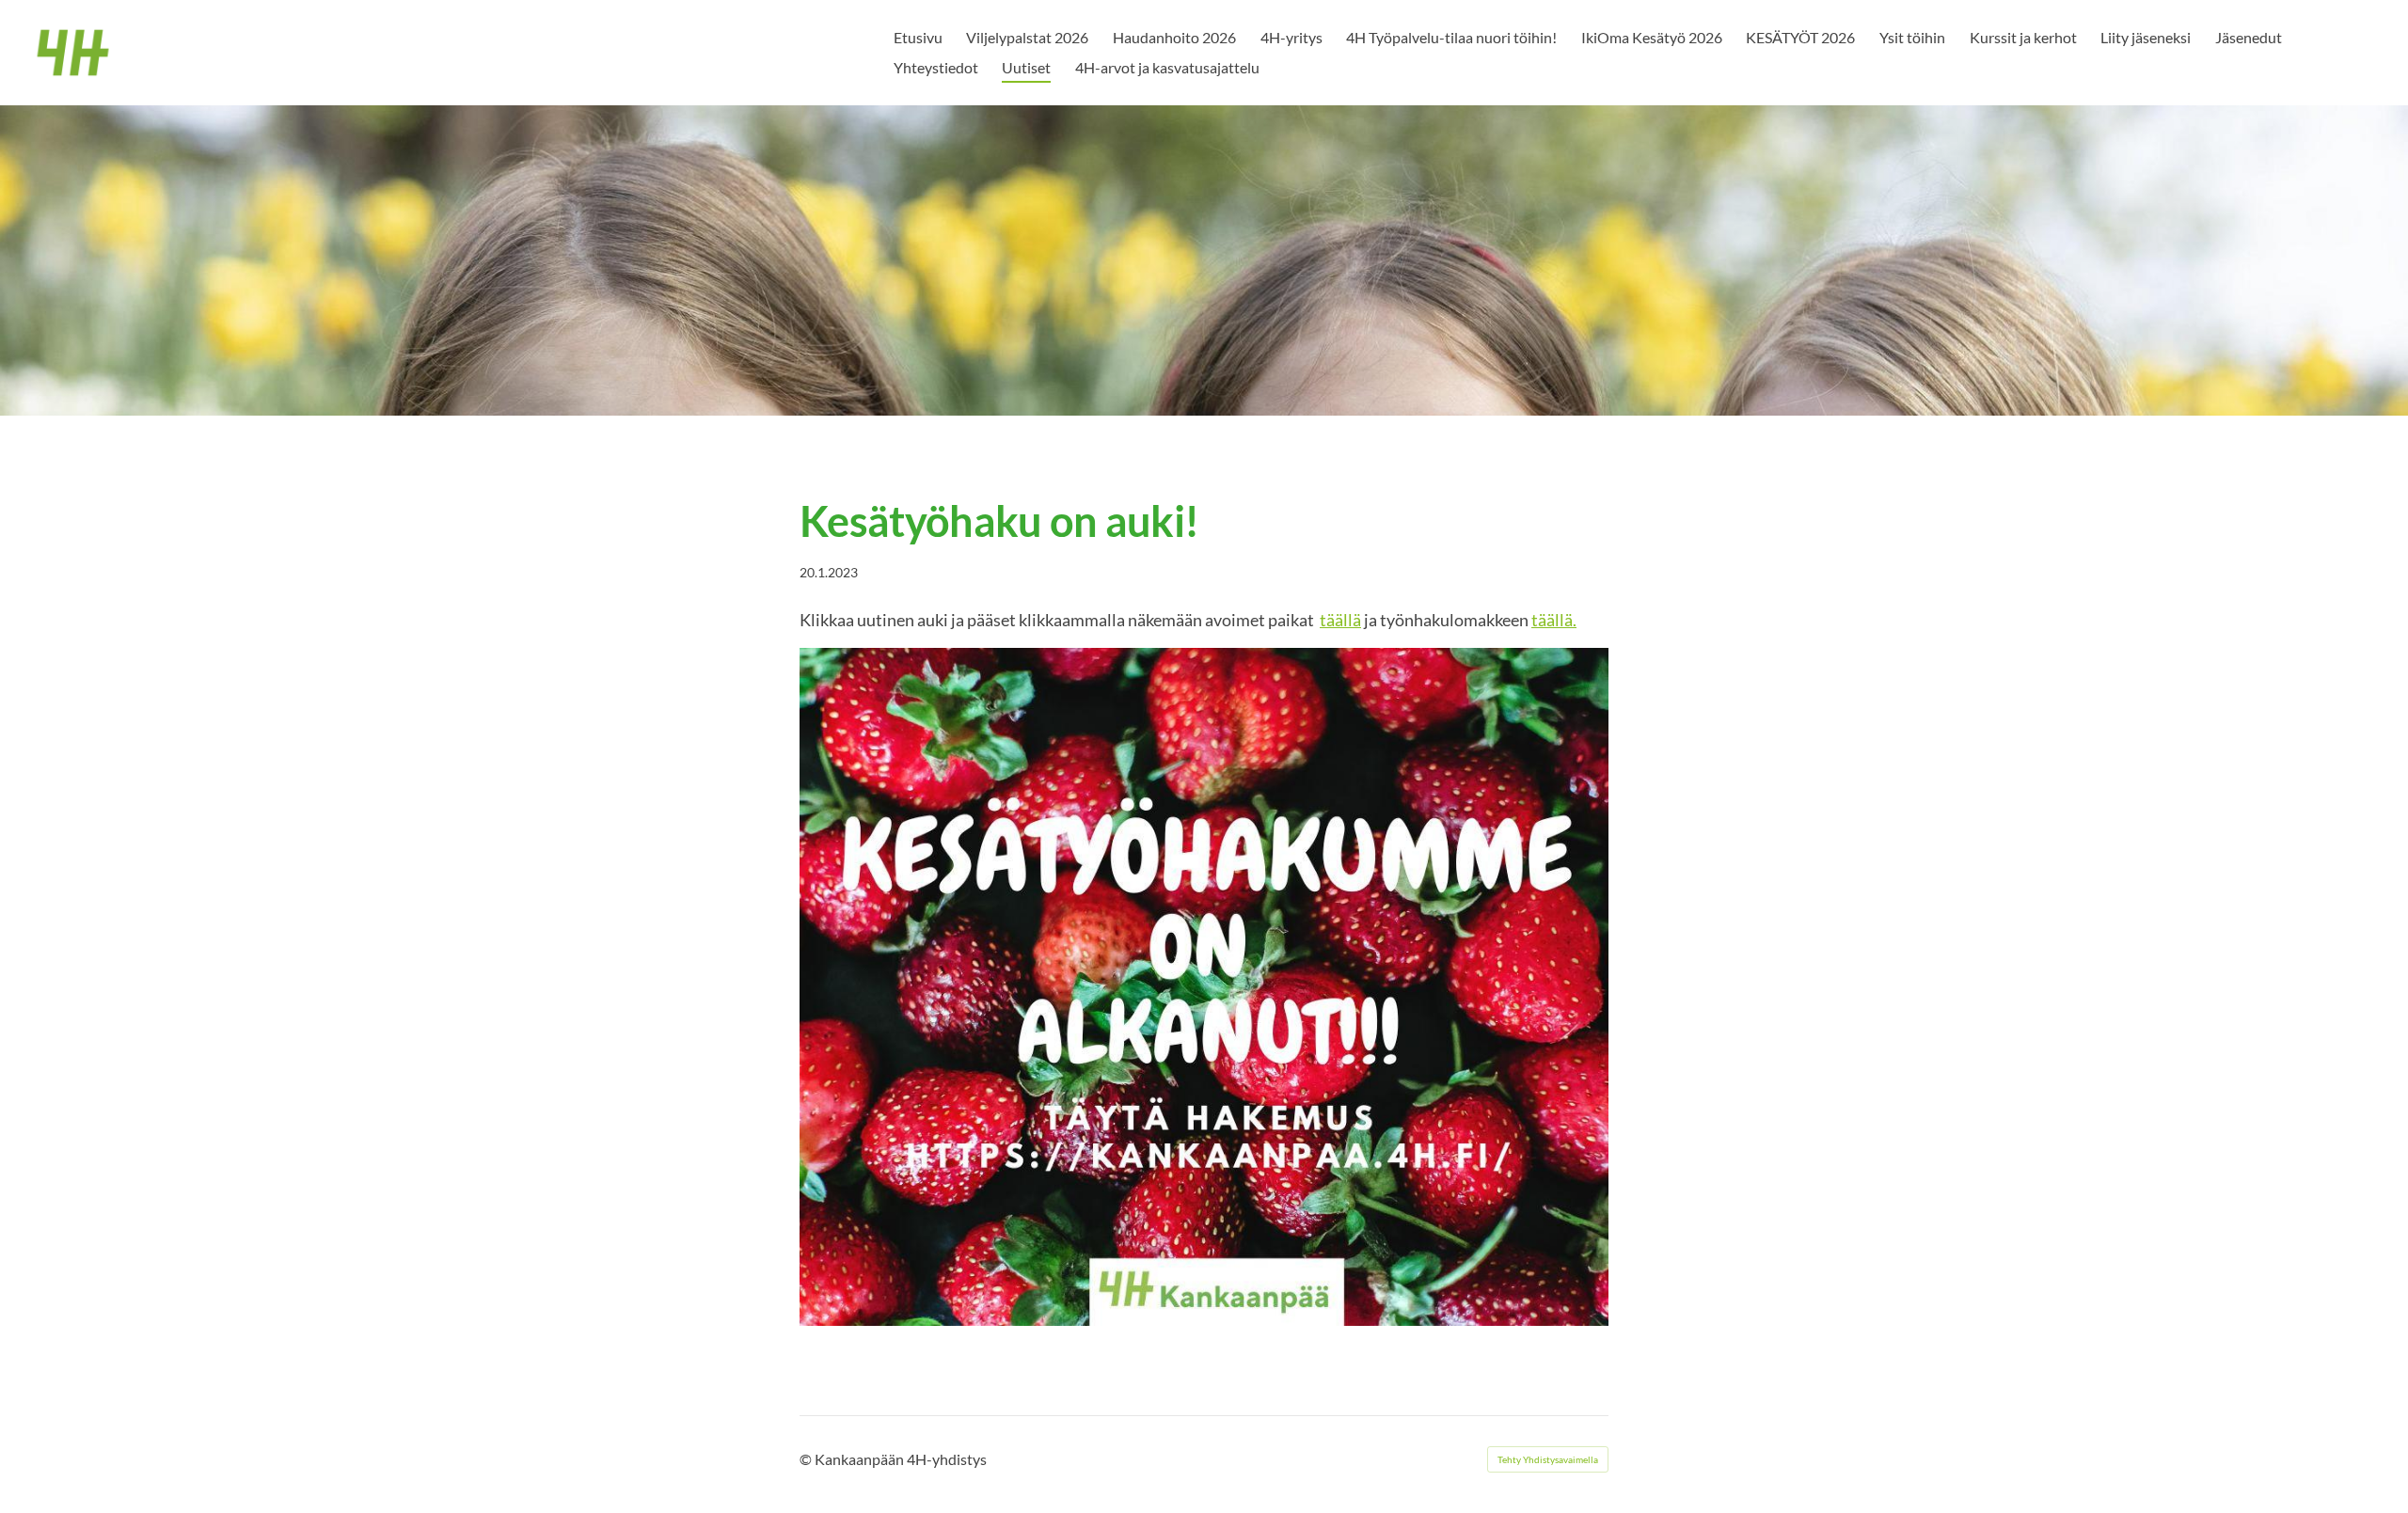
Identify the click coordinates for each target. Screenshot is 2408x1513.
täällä (1340, 620)
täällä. (1554, 620)
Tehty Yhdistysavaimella (1548, 1459)
